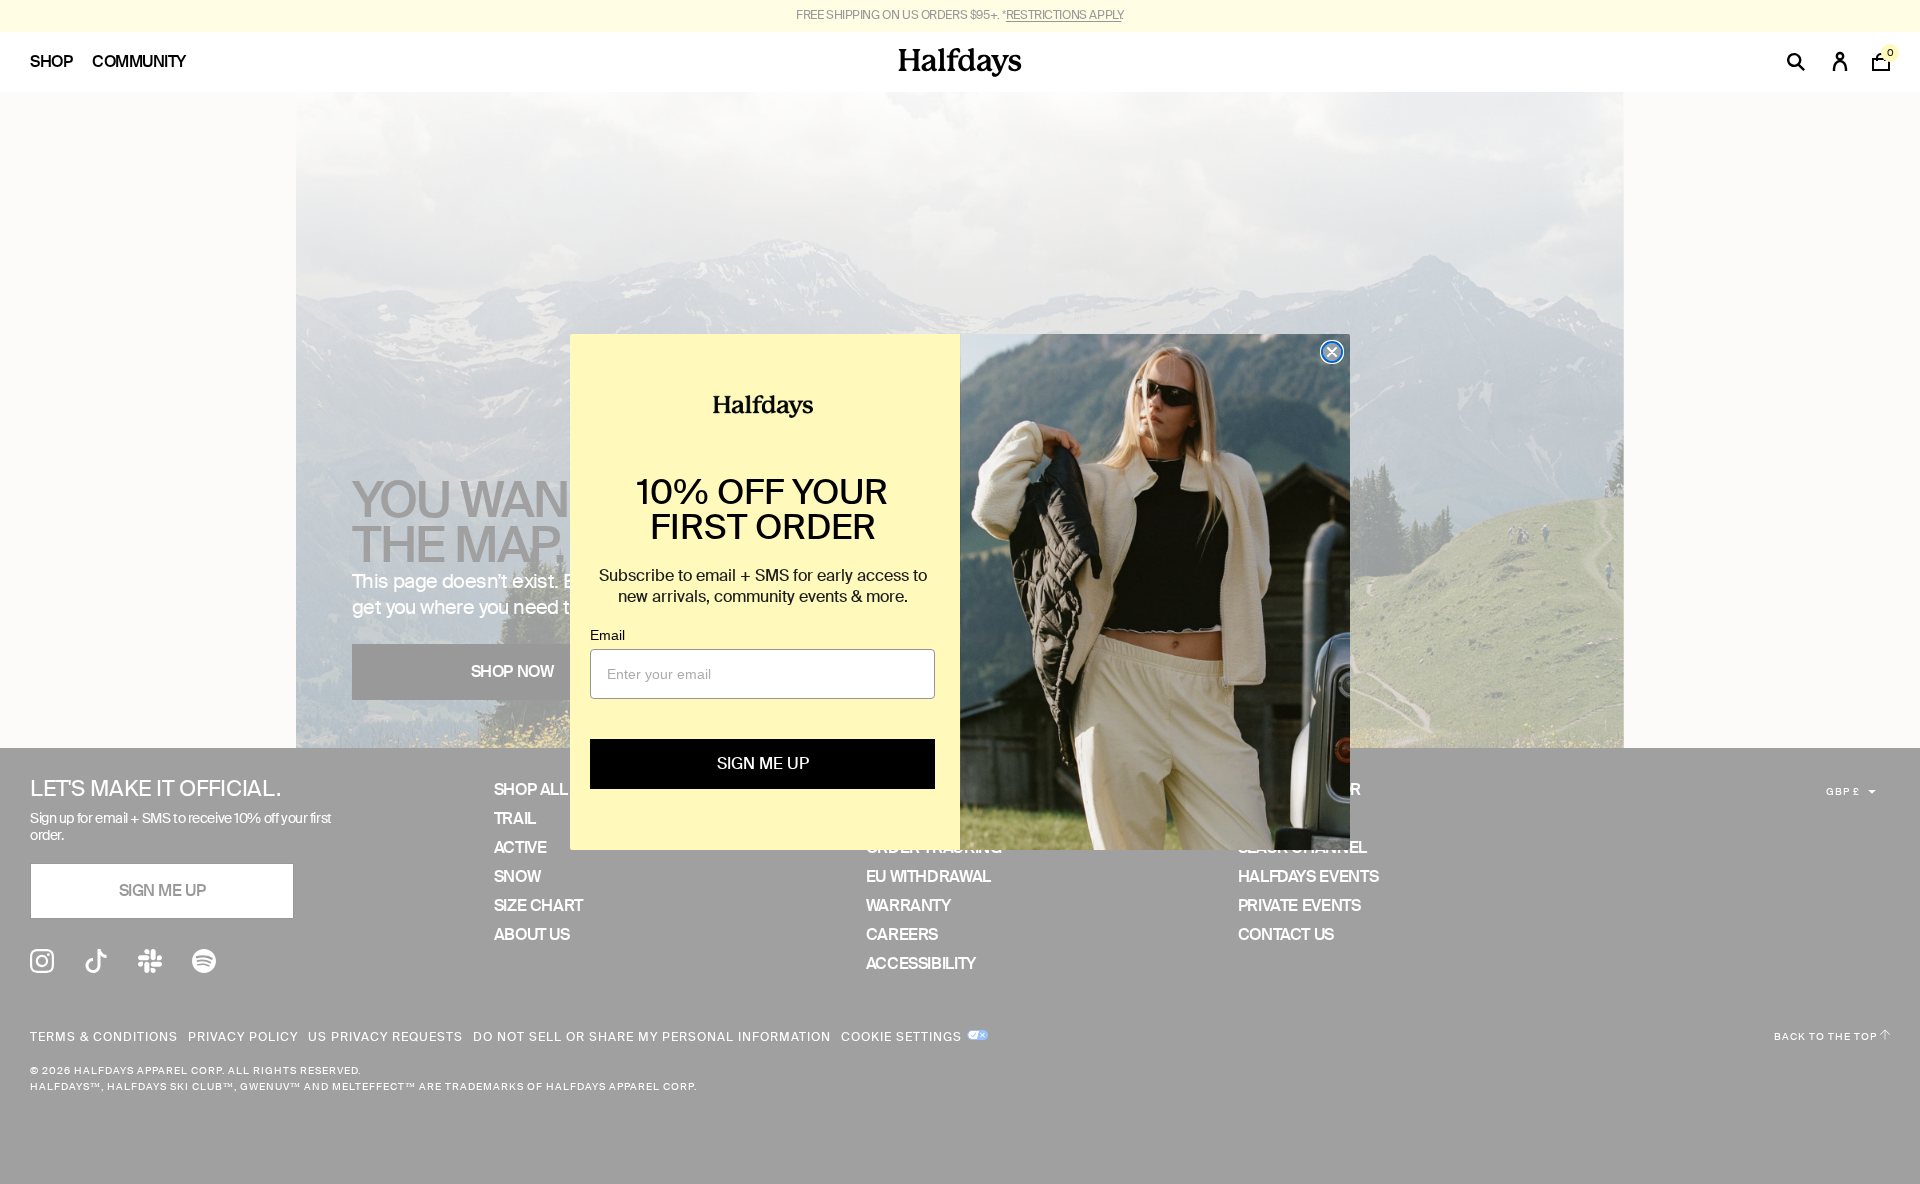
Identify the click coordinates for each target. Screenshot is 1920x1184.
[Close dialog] (1332, 352)
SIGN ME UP (763, 763)
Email (607, 635)
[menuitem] (61, 62)
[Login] (1840, 62)
